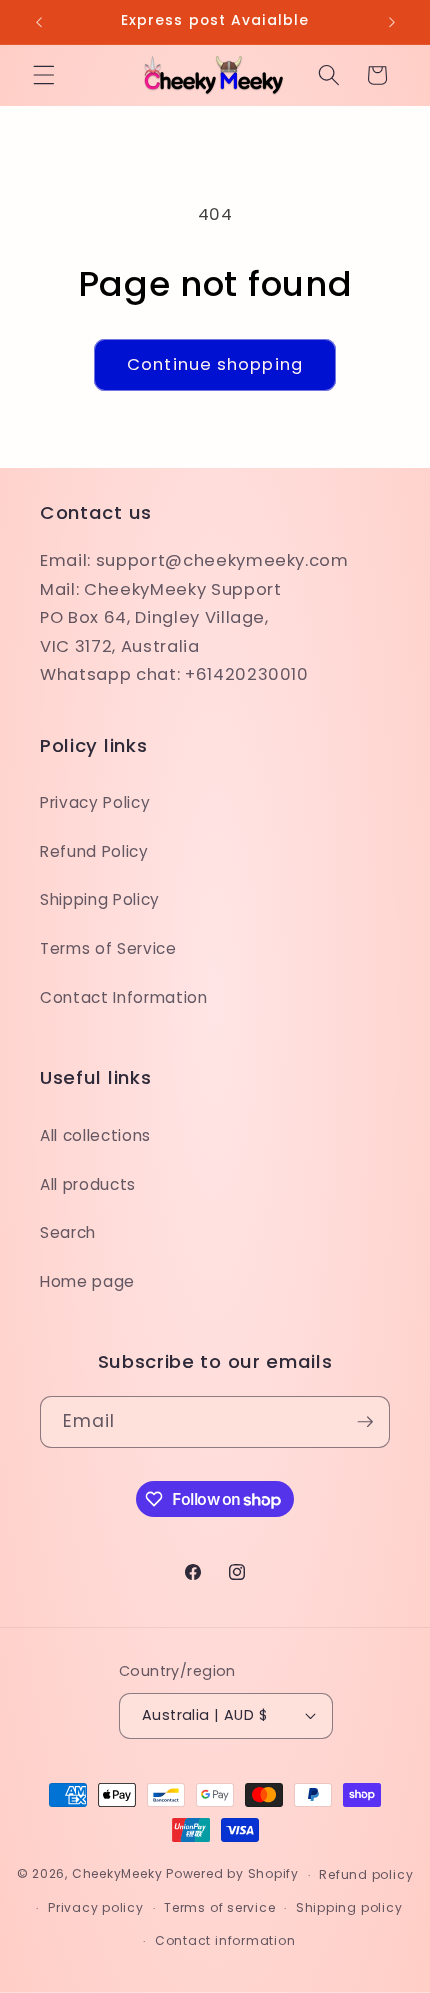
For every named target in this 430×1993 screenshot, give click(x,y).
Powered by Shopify (232, 1874)
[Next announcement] (392, 22)
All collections (95, 1135)
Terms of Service (108, 948)
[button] (44, 75)
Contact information (225, 1940)
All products (88, 1184)
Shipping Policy (100, 899)
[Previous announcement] (39, 22)
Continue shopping (215, 364)
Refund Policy (94, 851)
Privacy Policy (95, 802)
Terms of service (219, 1907)
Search (68, 1232)
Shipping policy (349, 1907)
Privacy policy (96, 1907)
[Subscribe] (365, 1422)
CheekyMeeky (117, 1874)
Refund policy (366, 1874)
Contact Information (124, 997)
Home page (87, 1281)
